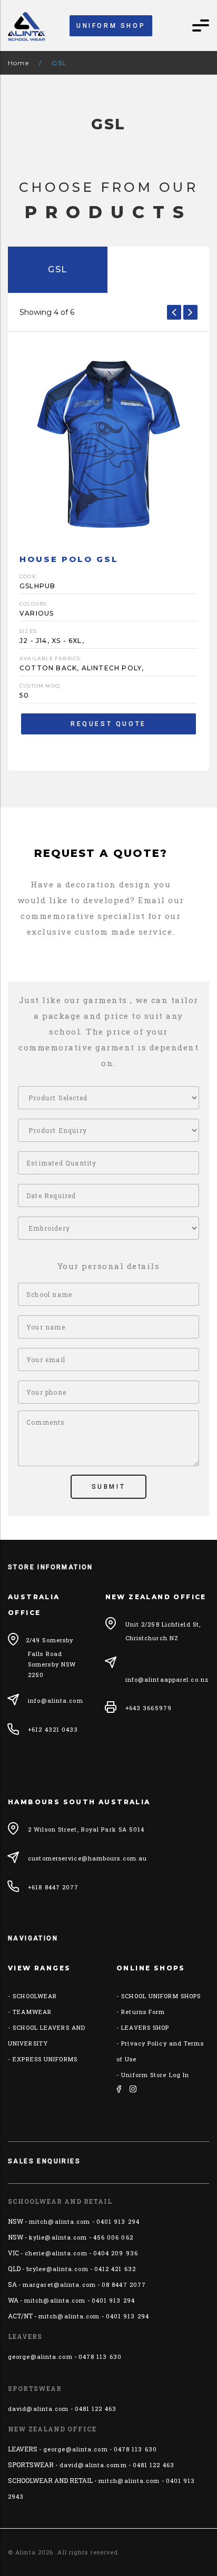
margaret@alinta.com (59, 2284)
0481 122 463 (96, 2409)
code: (28, 576)
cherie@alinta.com (56, 2253)
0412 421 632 (115, 2269)
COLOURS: (34, 604)
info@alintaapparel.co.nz (167, 1679)
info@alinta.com (56, 1700)
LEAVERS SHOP (145, 2027)
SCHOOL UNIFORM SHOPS (161, 1996)
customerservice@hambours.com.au (87, 1858)
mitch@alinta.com (60, 2221)
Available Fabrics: (51, 658)
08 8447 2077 (124, 2284)
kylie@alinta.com (58, 2237)
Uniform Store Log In (155, 2075)
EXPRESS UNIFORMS (45, 2059)
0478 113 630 (100, 2357)
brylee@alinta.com (57, 2269)
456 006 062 (113, 2237)
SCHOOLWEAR (35, 1996)
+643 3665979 (149, 1708)
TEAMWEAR (32, 2012)
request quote (108, 724)
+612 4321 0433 (53, 1729)
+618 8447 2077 (53, 1887)
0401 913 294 (118, 2221)
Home (18, 63)
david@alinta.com (38, 2409)
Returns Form (143, 2012)
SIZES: (29, 631)
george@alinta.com (40, 2357)
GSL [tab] (58, 269)
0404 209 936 (116, 2253)
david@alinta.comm (93, 2465)
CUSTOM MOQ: (40, 686)
